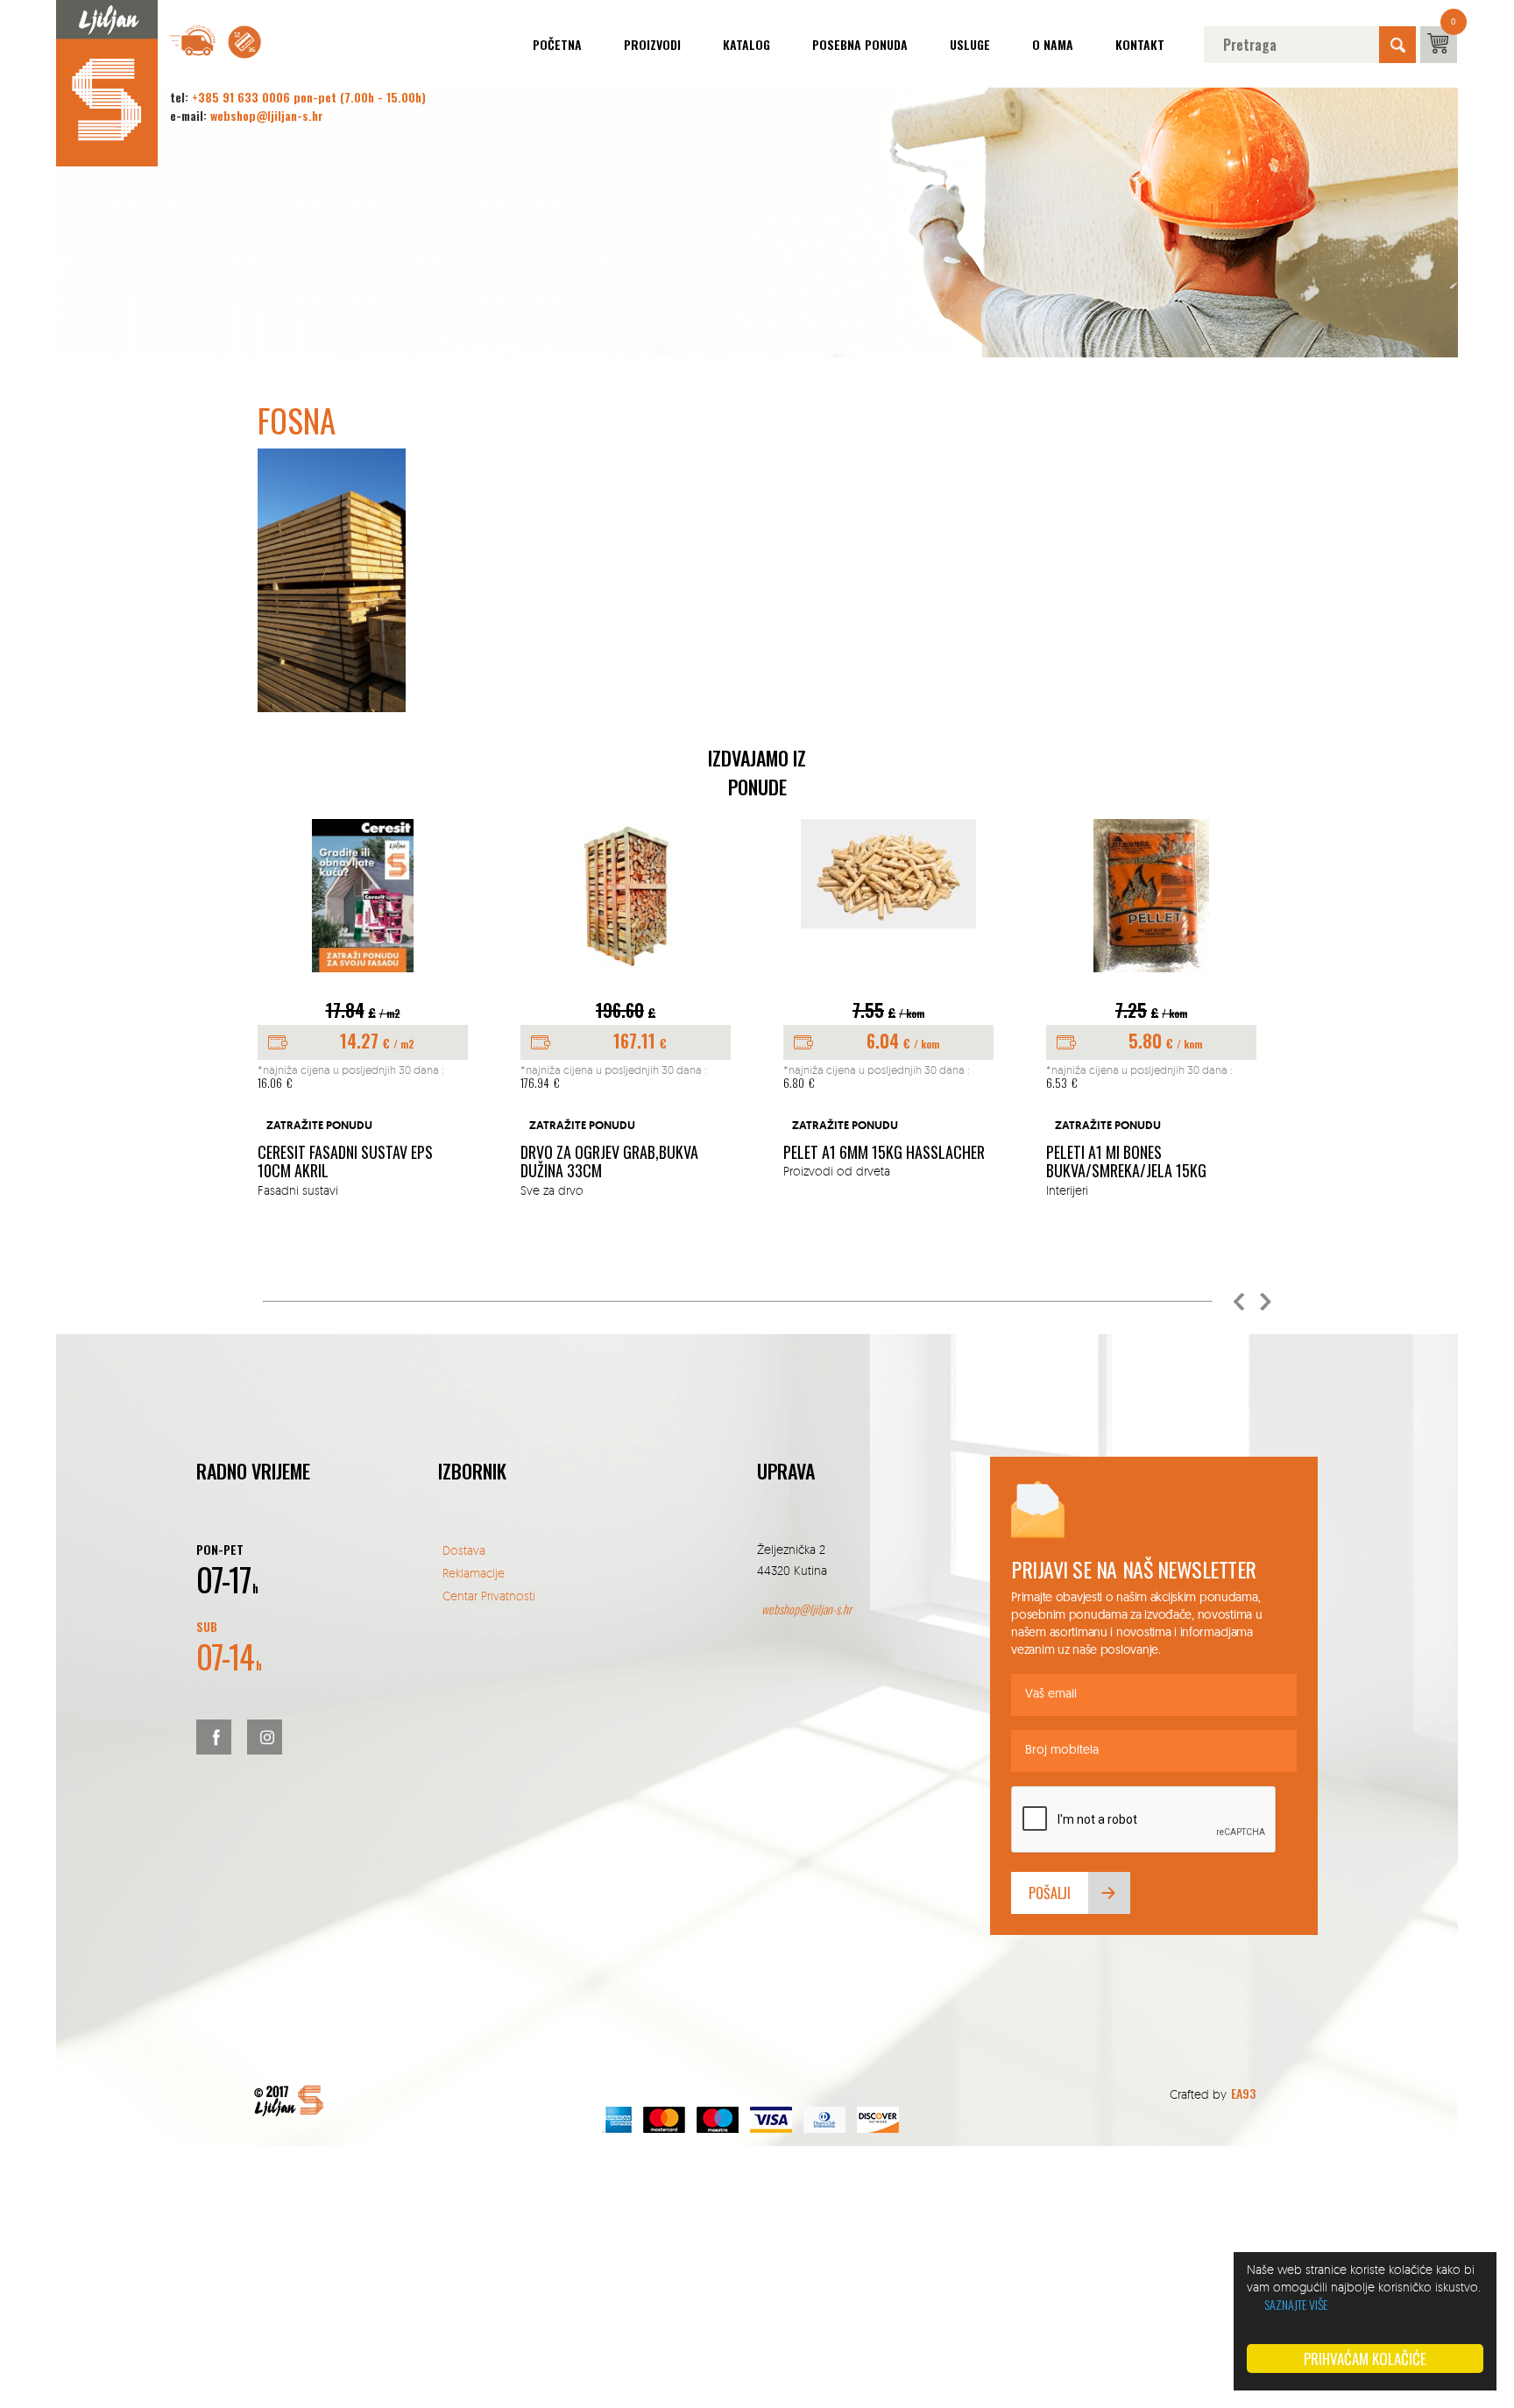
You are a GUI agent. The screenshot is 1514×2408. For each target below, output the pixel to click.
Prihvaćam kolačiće (1365, 2359)
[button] (1239, 1302)
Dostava (464, 1550)
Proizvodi (652, 44)
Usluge (970, 44)
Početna (557, 44)
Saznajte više (1296, 2304)
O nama (1053, 44)
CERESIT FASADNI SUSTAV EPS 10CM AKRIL (345, 1162)
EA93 (1243, 2093)
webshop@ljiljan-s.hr (267, 115)
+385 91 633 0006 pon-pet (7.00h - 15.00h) (309, 97)
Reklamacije (474, 1573)
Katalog (746, 44)
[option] (363, 1010)
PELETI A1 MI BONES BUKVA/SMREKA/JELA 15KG (1126, 1162)
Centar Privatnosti (489, 1596)
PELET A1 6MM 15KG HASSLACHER (884, 1153)
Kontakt (1140, 44)
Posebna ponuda (860, 44)
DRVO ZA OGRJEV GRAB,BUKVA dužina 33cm (609, 1162)
